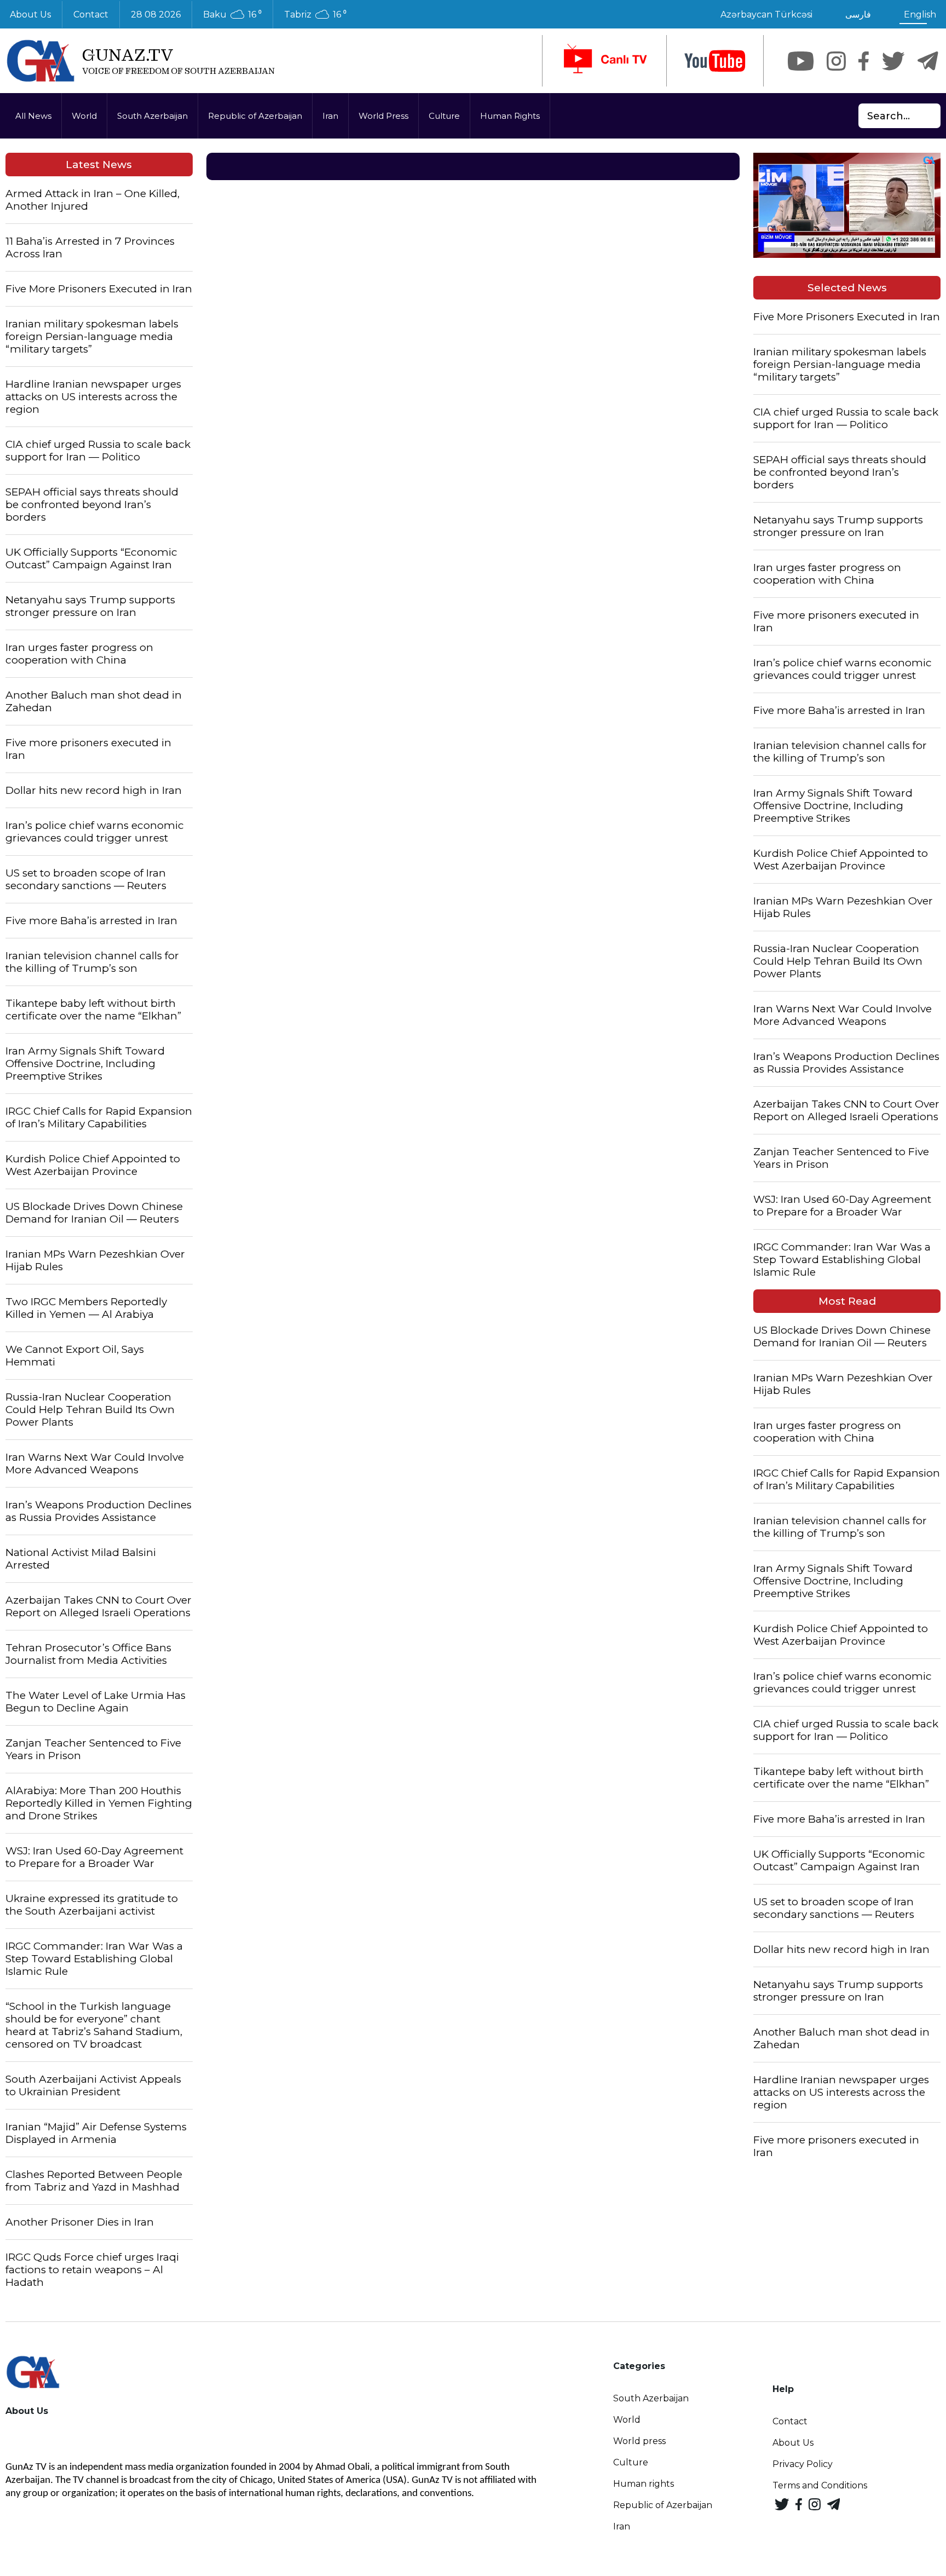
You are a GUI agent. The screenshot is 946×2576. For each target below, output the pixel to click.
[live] (604, 61)
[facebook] (864, 61)
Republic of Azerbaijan (255, 116)
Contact (91, 15)
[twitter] (893, 61)
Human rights (644, 2484)
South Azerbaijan (152, 116)
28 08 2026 (156, 15)
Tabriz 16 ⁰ (315, 15)
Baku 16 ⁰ (232, 15)
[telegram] (928, 61)
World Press (383, 116)
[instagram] (836, 61)
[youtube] (715, 61)
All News (33, 116)
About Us (793, 2443)
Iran (330, 116)
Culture (444, 116)
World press (639, 2441)
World (84, 116)
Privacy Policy (803, 2464)
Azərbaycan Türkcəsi (766, 15)
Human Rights (510, 116)
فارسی (858, 15)
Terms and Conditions (820, 2485)
